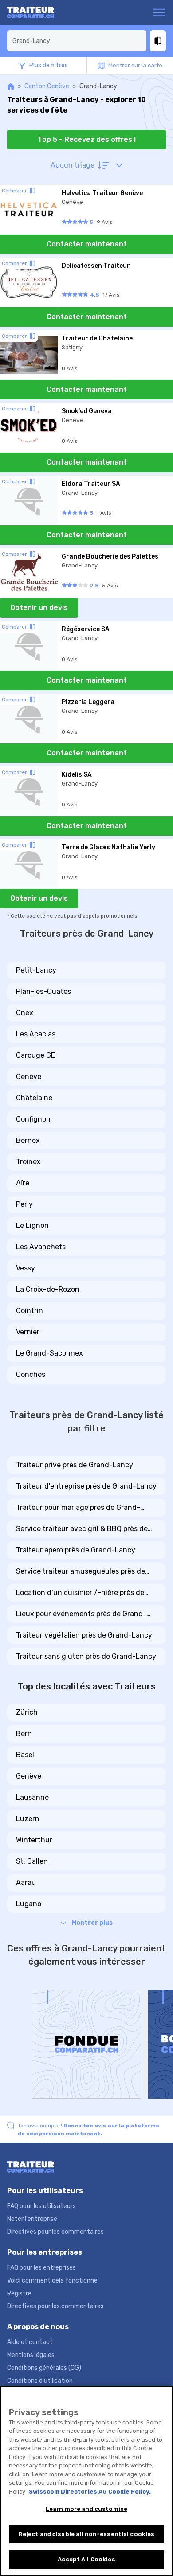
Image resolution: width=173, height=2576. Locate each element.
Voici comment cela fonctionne (52, 2281)
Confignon (33, 1119)
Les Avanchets (41, 1247)
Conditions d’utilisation (40, 2381)
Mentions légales (31, 2355)
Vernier (28, 1332)
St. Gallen (32, 1861)
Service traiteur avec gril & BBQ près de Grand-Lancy (82, 1529)
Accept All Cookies (86, 2559)
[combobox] (77, 41)
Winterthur (34, 1840)
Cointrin (29, 1311)
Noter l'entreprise (32, 2219)
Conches (31, 1374)
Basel (25, 1755)
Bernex (28, 1140)
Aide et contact (30, 2342)
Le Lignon (32, 1225)
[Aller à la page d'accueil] (41, 12)
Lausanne (32, 1797)
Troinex (28, 1162)
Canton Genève (47, 86)
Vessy (26, 1268)
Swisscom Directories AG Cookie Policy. (90, 2492)
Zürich (27, 1712)
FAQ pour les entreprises (41, 2268)
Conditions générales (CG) (44, 2368)
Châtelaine (34, 1098)
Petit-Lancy (36, 970)
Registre (19, 2293)
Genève (29, 1077)
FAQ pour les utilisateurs (41, 2206)
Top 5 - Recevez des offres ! (87, 139)
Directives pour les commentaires (55, 2232)
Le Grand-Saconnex (49, 1353)
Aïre (23, 1183)
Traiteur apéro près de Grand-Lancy (76, 1550)
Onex (25, 1013)
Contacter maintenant (87, 244)
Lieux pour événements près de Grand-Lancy (81, 1614)
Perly (24, 1204)
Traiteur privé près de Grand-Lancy (75, 1465)
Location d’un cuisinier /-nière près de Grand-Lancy (80, 1593)
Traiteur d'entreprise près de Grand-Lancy (86, 1486)
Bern (24, 1734)
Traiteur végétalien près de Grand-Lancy (84, 1635)
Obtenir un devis (39, 608)
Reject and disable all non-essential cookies (87, 2534)
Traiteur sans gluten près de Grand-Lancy (86, 1656)
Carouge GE (35, 1055)
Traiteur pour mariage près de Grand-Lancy (78, 1508)
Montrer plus (92, 1923)
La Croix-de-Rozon (48, 1289)
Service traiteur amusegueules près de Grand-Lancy (81, 1572)
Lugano (29, 1904)
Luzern (28, 1819)
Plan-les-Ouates (43, 991)
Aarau (26, 1882)
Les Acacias (36, 1034)
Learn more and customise (86, 2509)
